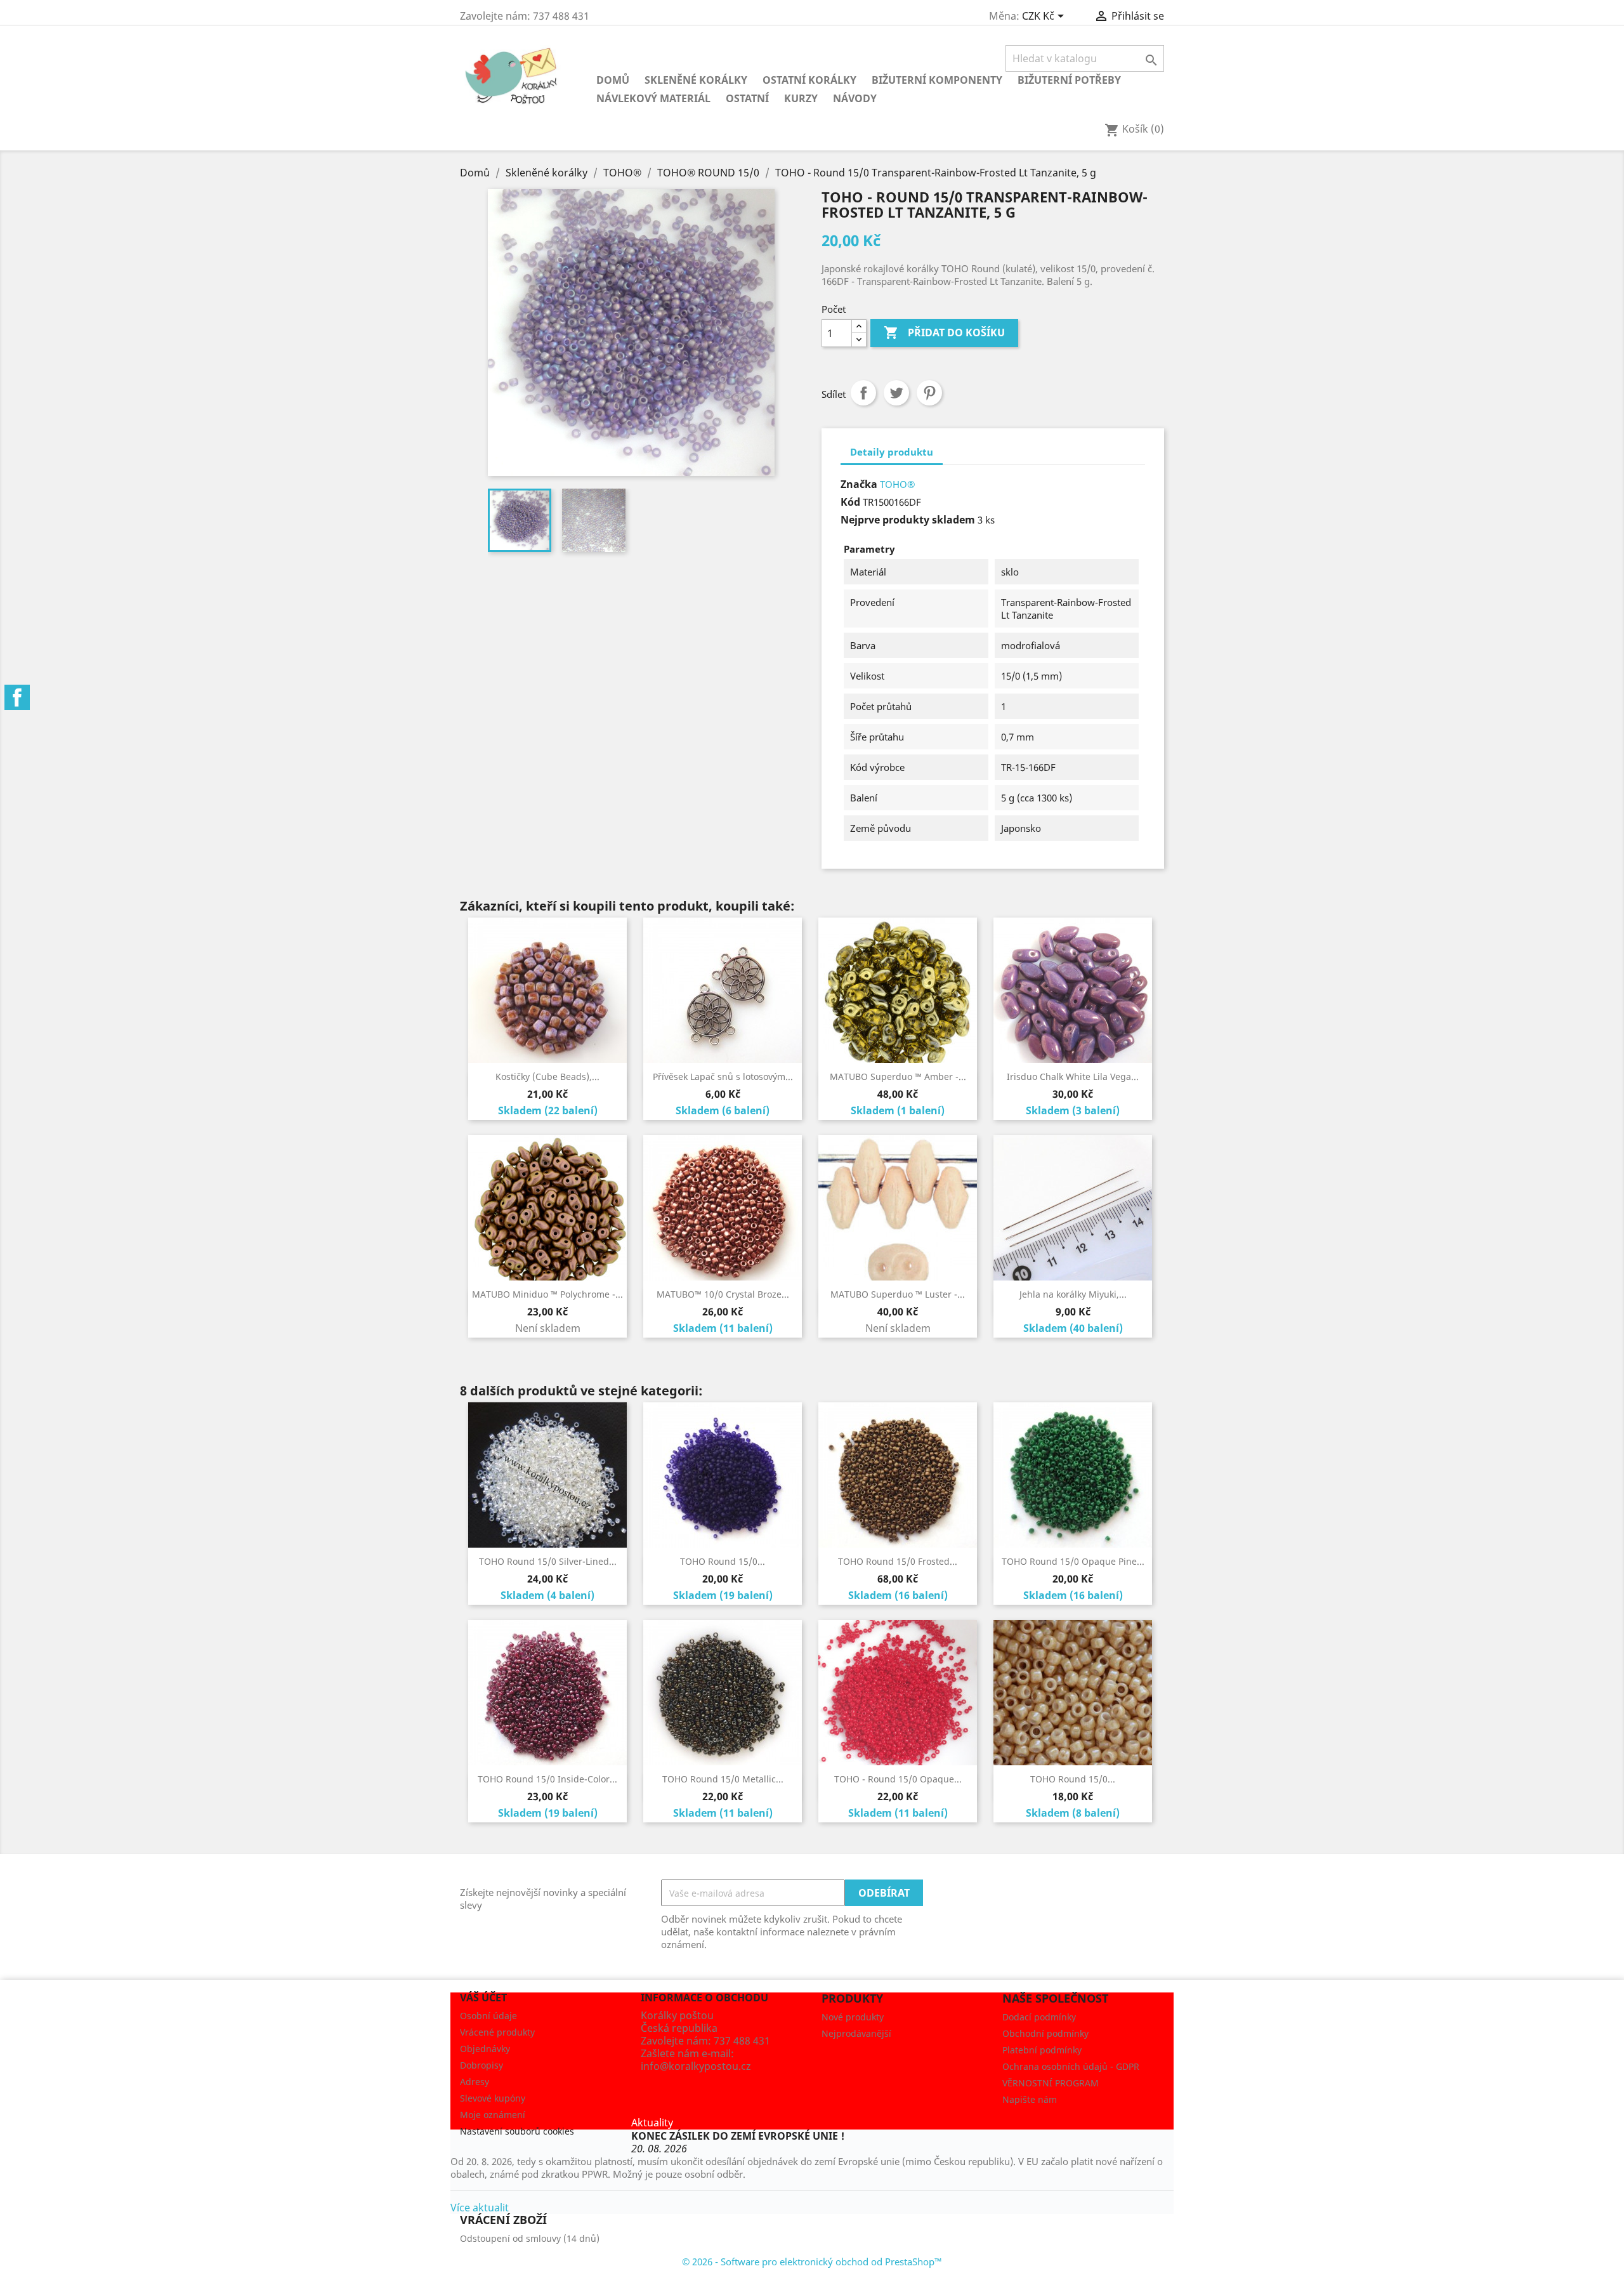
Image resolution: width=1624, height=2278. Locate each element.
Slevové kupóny (493, 2098)
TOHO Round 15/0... (723, 1561)
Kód (850, 502)
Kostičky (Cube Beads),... (547, 1076)
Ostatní (747, 98)
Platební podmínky (1042, 2050)
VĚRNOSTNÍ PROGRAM (1051, 2083)
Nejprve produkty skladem (908, 520)
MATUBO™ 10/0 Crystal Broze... (723, 1294)
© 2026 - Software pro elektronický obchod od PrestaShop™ (812, 2262)
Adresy (475, 2082)
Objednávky (485, 2049)
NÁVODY (855, 98)
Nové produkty (853, 2017)
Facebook (17, 697)
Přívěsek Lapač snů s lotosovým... (723, 1076)
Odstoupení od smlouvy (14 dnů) (530, 2238)
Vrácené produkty (497, 2032)
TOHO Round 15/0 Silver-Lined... (548, 1561)
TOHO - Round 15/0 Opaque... (898, 1779)
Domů (613, 80)
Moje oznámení (493, 2115)
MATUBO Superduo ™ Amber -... (898, 1076)
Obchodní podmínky (1045, 2033)
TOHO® (897, 484)
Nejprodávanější (856, 2033)
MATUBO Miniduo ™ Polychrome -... (547, 1294)
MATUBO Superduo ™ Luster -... (898, 1294)
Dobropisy (481, 2065)
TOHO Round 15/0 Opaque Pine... (1073, 1561)
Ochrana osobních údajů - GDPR (1071, 2066)
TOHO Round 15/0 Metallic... (723, 1779)
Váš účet (483, 1998)
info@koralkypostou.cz (696, 2066)
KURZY (801, 98)
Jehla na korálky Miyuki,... (1073, 1294)
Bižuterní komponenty (937, 80)
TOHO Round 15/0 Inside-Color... (547, 1779)
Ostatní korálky (809, 80)
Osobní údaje (488, 2016)
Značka (859, 484)
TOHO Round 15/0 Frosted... (898, 1561)
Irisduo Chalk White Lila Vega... (1073, 1076)
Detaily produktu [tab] (892, 452)
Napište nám (1030, 2099)
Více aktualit (480, 2208)
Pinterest (929, 393)
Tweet (896, 393)
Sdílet (863, 393)
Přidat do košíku (944, 332)
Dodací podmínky (1039, 2017)
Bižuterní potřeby (1069, 80)
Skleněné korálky (696, 80)
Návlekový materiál (653, 98)
